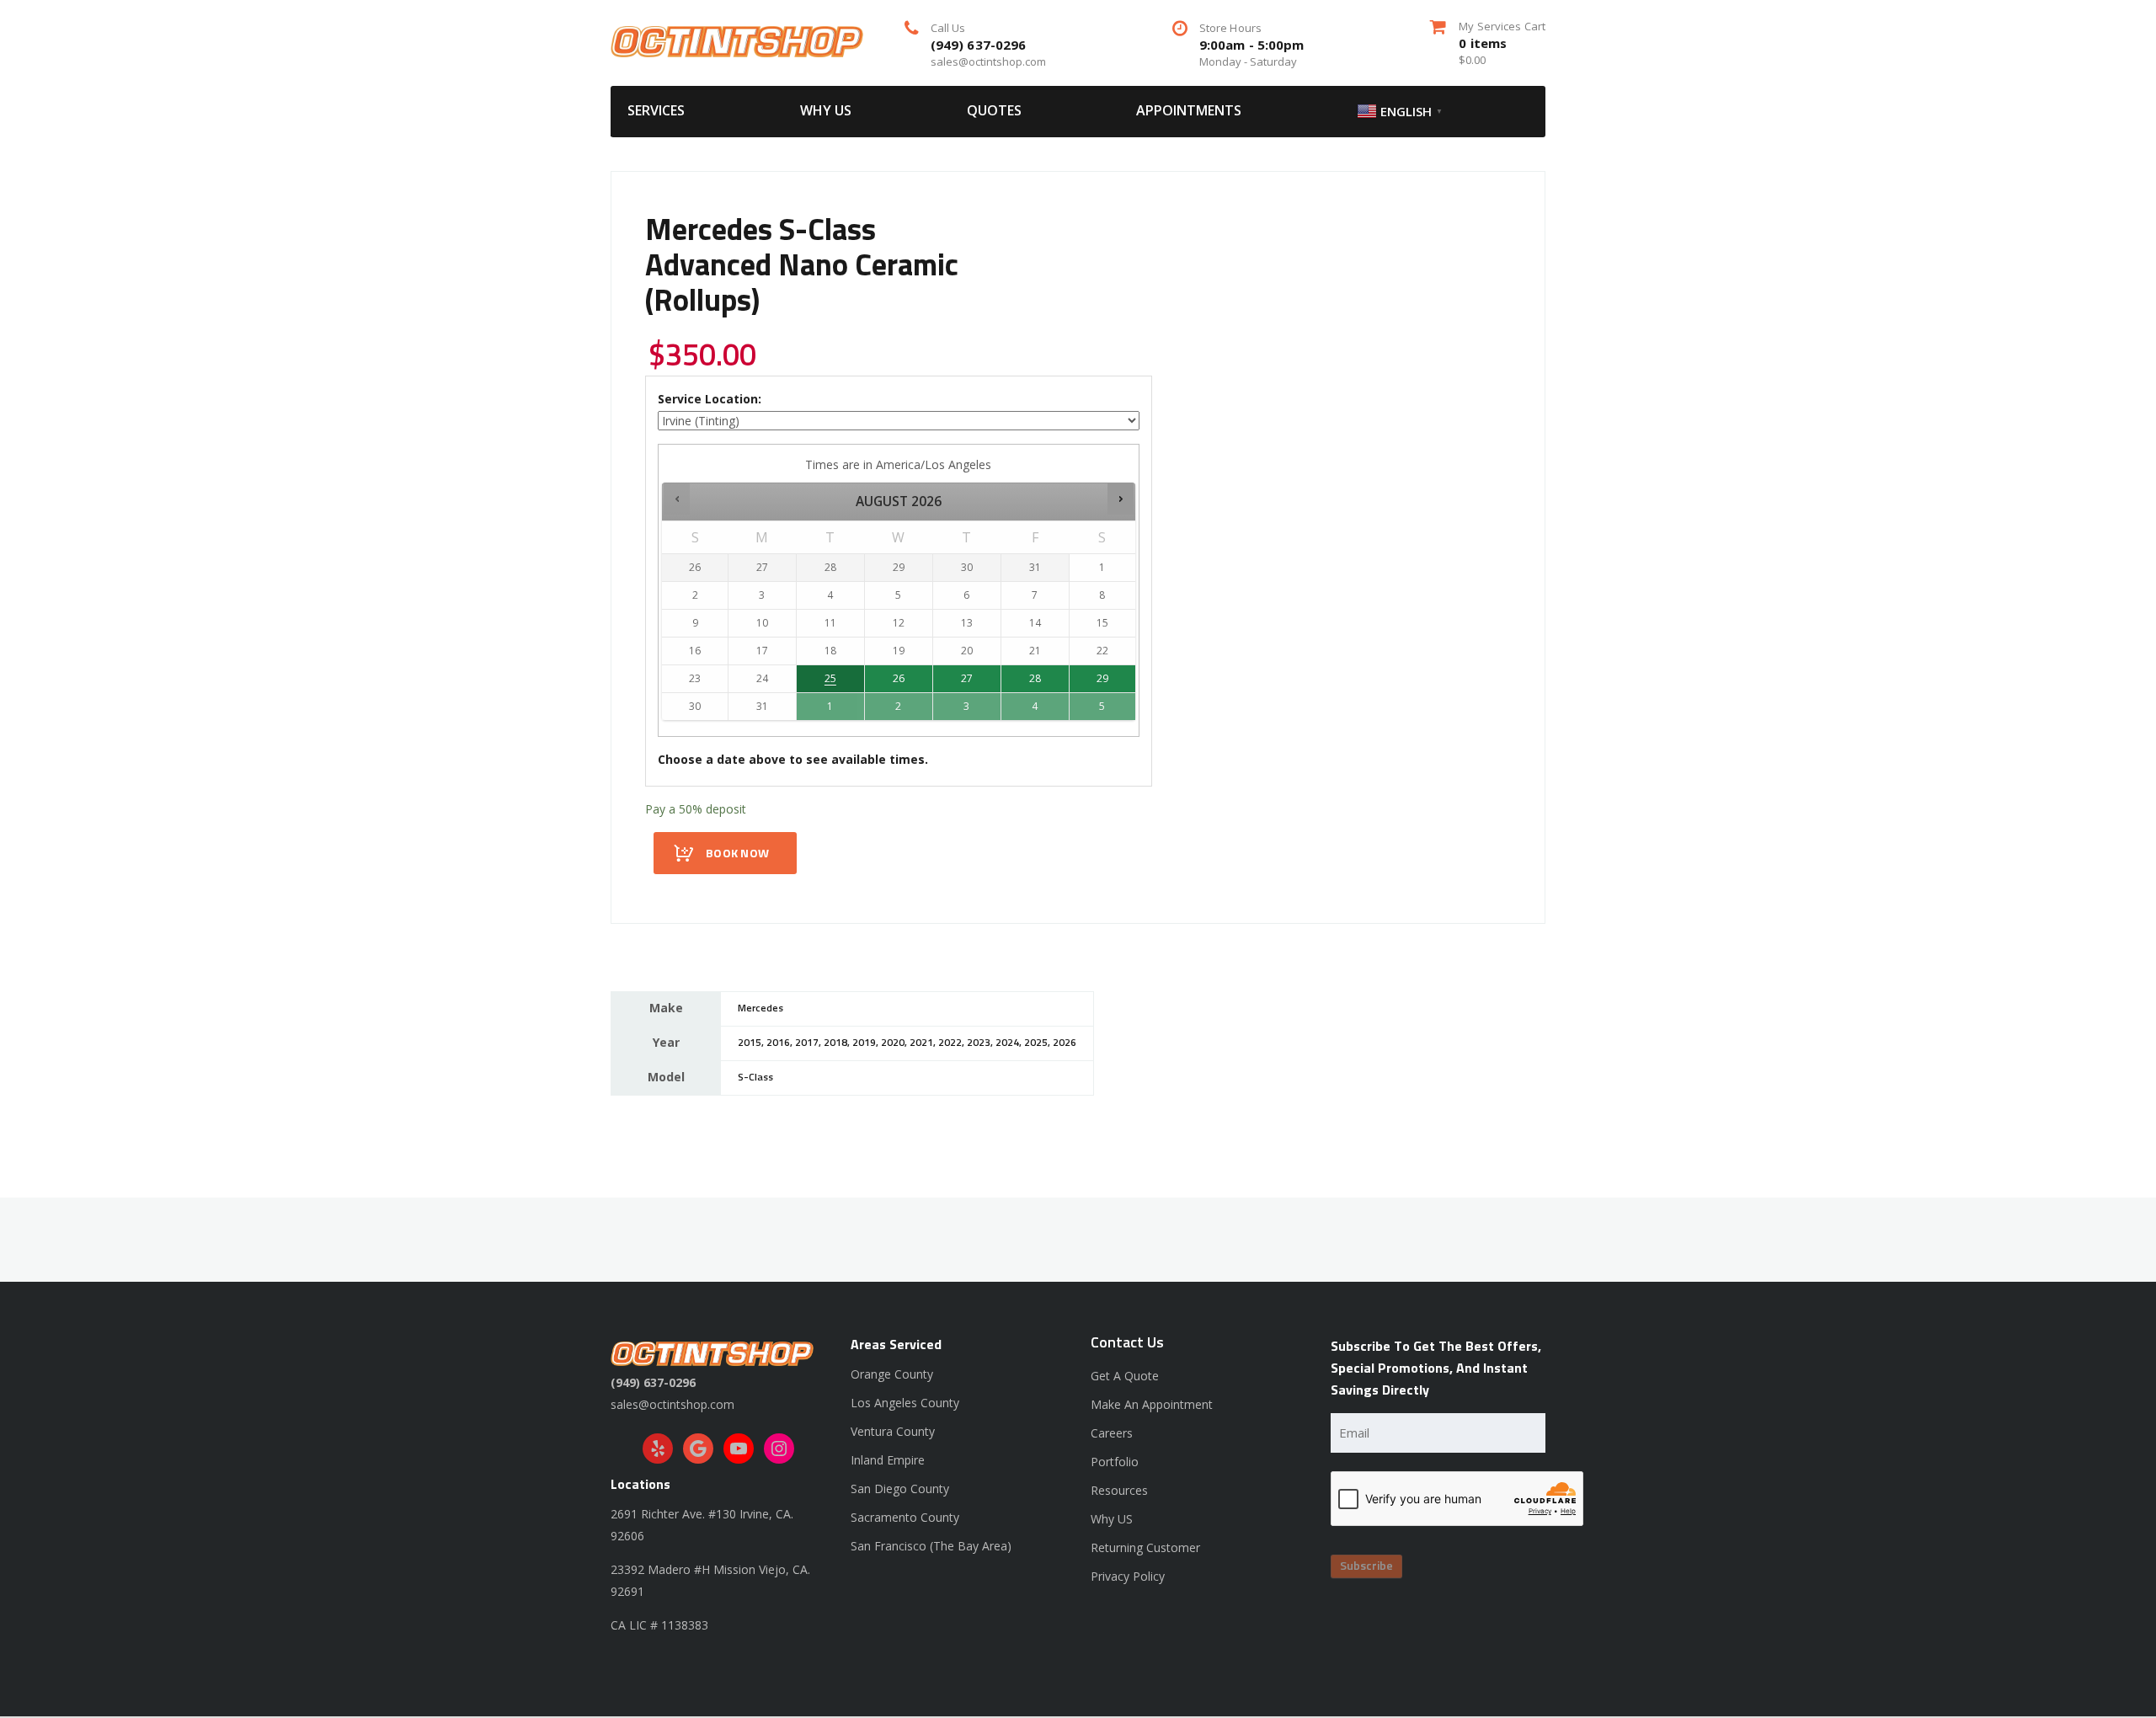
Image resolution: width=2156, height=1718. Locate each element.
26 (899, 678)
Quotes (994, 110)
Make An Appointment (1152, 1404)
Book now (737, 854)
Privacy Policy (1128, 1576)
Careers (1112, 1433)
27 (967, 678)
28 (1035, 678)
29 (1102, 678)
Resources (1119, 1490)
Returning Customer (1145, 1547)
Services (656, 110)
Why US (826, 110)
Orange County (892, 1374)
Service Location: (710, 399)
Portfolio (1115, 1462)
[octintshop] (737, 40)
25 (830, 678)
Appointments (1189, 110)
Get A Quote (1125, 1376)
